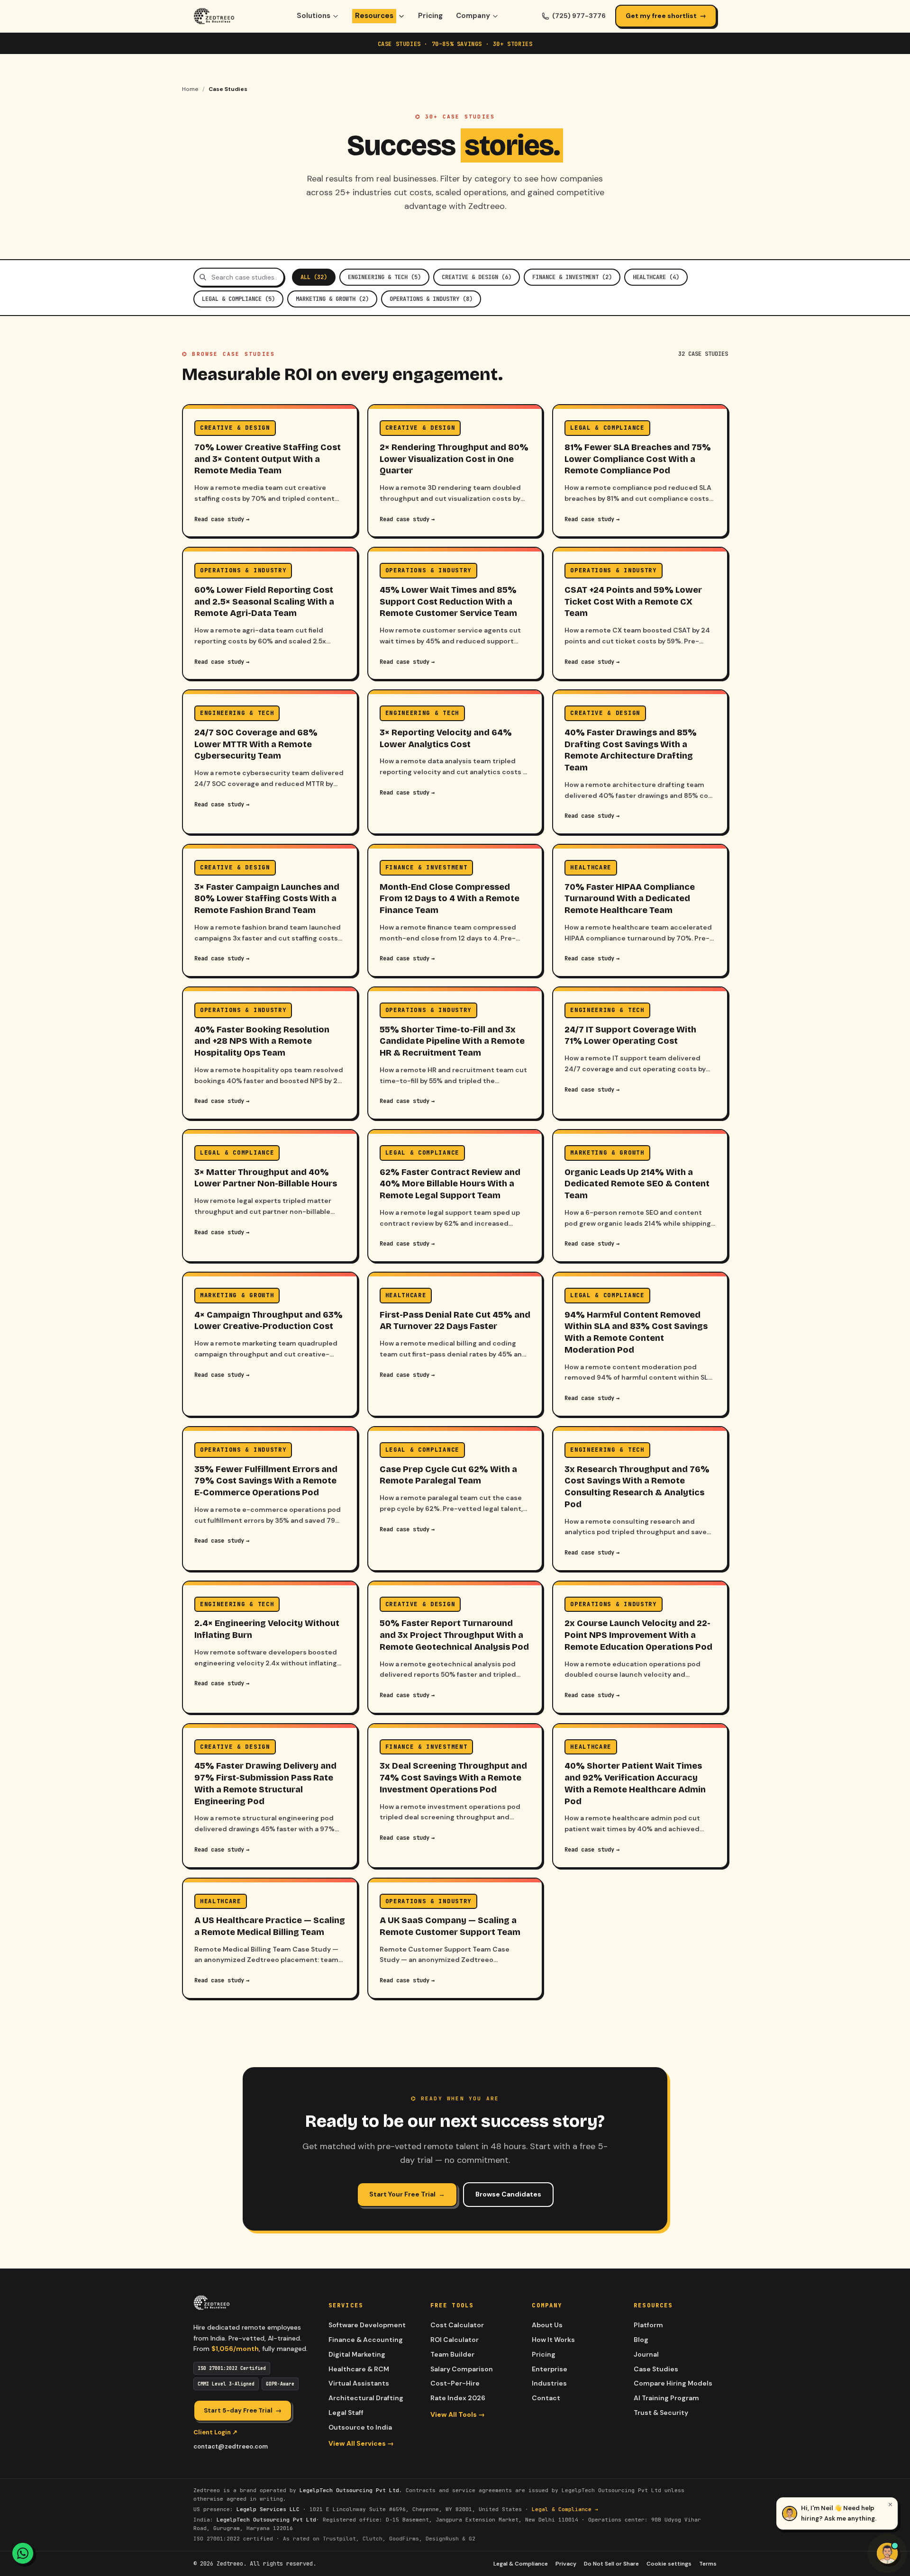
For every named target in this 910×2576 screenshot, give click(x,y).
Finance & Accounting (366, 2340)
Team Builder (452, 2354)
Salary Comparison (462, 2369)
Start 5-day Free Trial (243, 2410)
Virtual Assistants (359, 2383)
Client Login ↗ (215, 2432)
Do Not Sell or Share (611, 2564)
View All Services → (361, 2443)
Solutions (314, 16)
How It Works (553, 2340)
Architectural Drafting (366, 2398)
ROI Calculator (455, 2340)
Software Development (367, 2325)
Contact (546, 2398)
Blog (641, 2340)
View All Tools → (458, 2414)
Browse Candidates (508, 2194)
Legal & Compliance (521, 2564)
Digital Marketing (357, 2354)
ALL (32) (314, 277)
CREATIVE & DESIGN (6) (477, 277)
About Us (547, 2325)
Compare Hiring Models (673, 2383)
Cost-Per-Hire (455, 2383)
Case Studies (656, 2369)
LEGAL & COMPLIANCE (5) (238, 299)
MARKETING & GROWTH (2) (332, 299)
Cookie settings (669, 2564)
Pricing (430, 16)
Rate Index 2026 (458, 2398)
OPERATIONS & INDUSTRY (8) (431, 299)
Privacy (566, 2564)
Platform (648, 2325)
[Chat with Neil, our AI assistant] (887, 2553)
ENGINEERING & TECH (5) (384, 277)
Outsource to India (360, 2427)
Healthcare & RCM (359, 2369)
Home (190, 89)
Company (473, 16)
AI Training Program (666, 2398)
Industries (549, 2383)
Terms (708, 2564)
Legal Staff (346, 2413)
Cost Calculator (457, 2325)
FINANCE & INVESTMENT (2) (572, 277)
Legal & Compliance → (565, 2509)
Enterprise (550, 2369)
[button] (837, 2513)
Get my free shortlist (666, 16)
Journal (646, 2354)
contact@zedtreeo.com (231, 2446)
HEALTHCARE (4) (656, 277)
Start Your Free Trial (407, 2194)
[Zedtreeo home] (214, 16)
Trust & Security (661, 2413)
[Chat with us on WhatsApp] (23, 2553)
